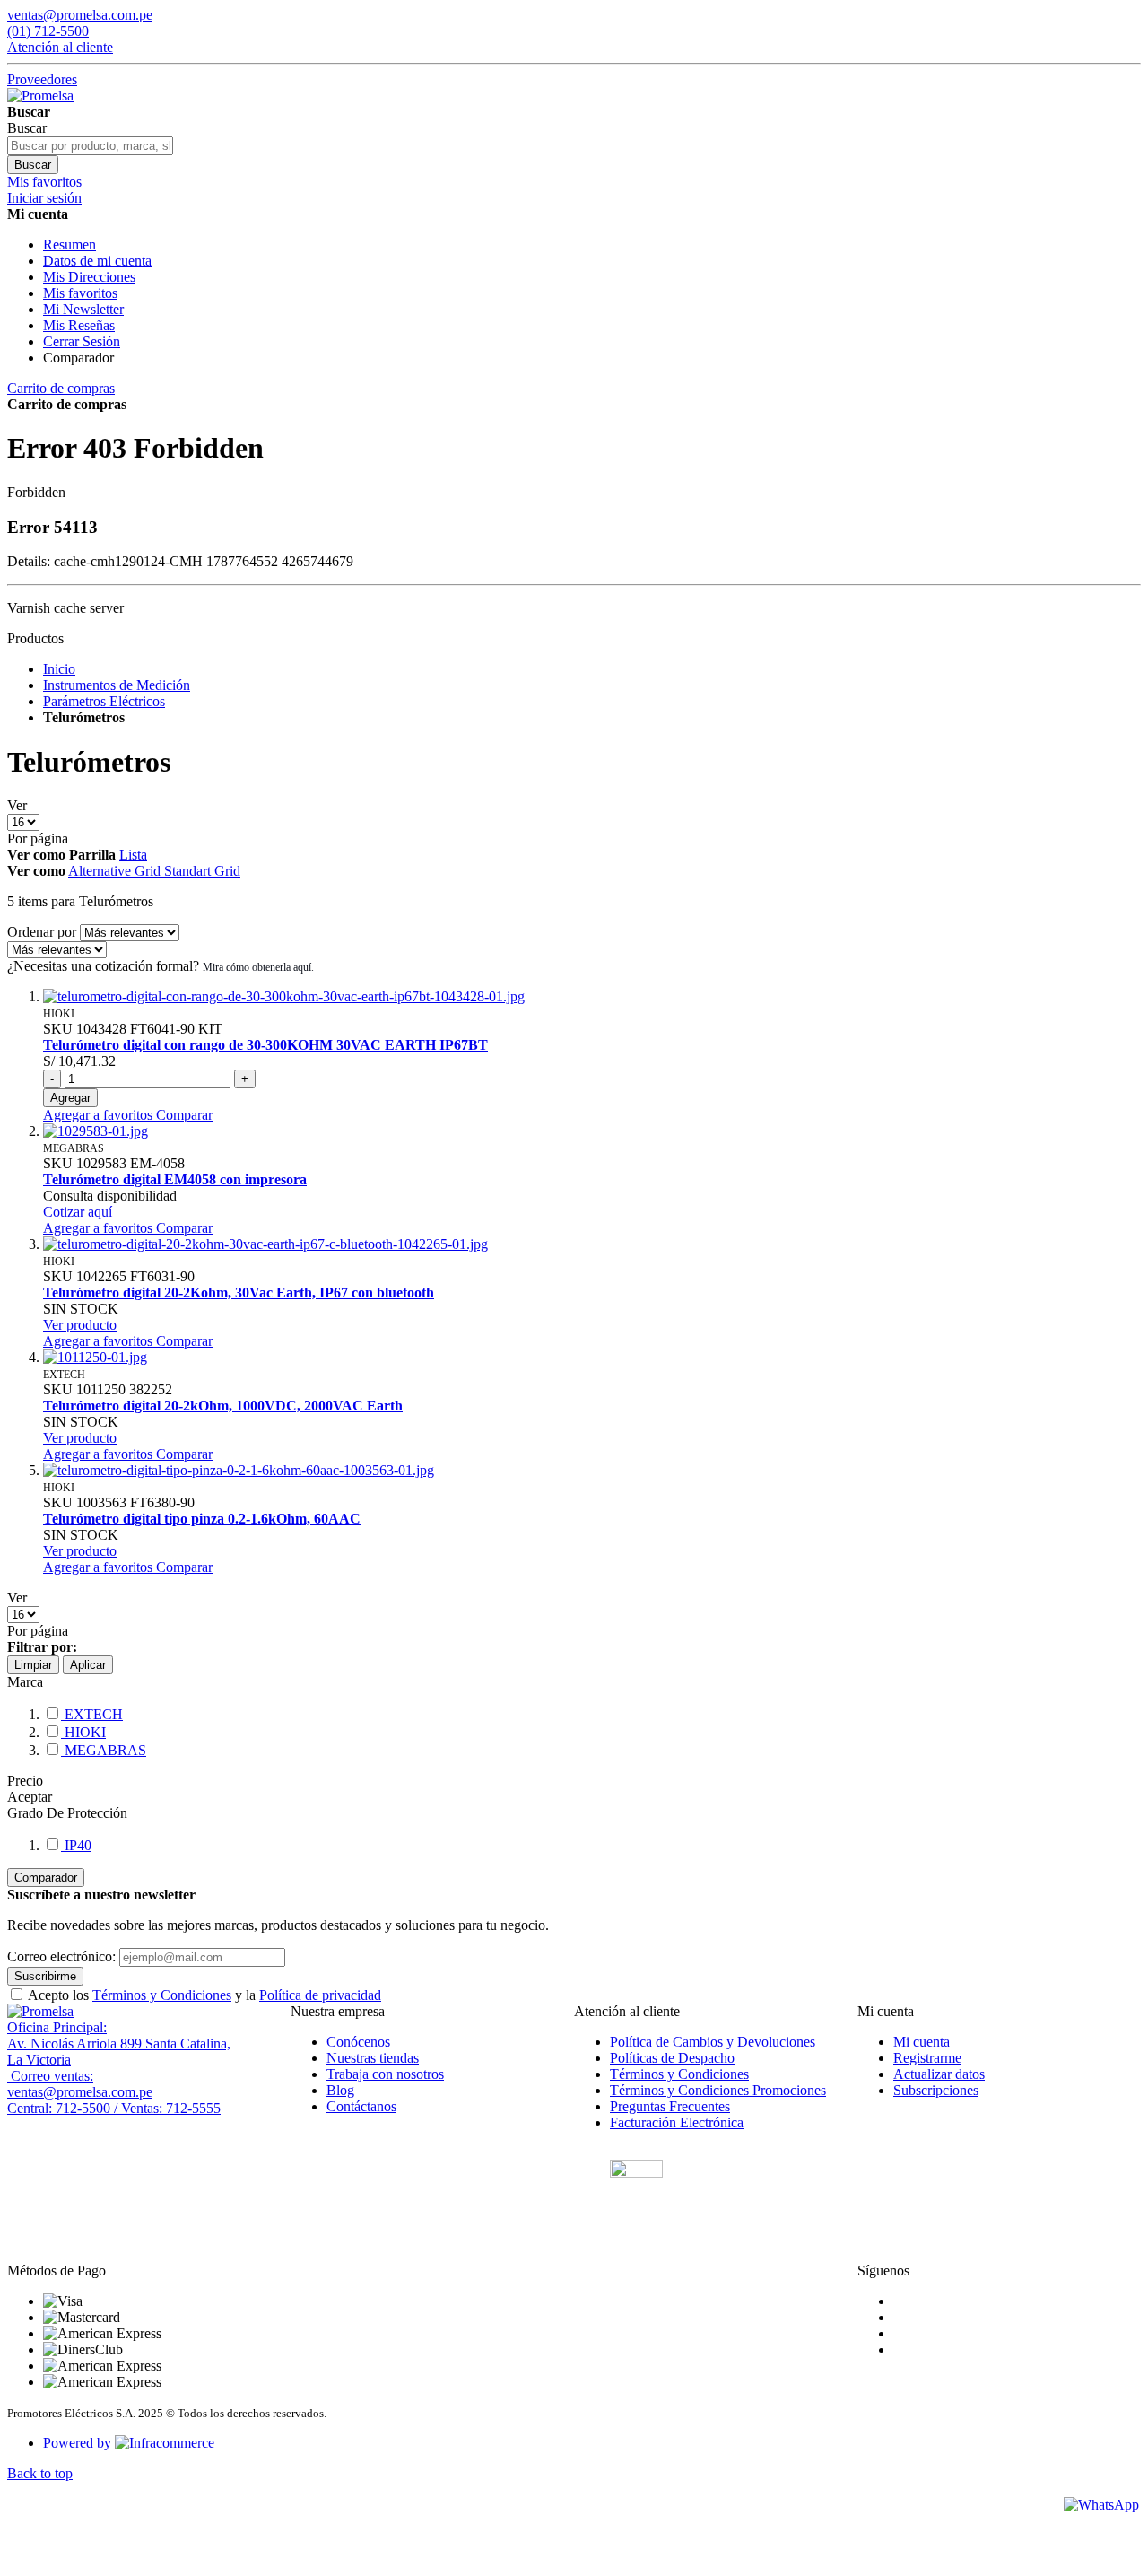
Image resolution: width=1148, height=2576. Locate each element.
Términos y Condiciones (162, 1995)
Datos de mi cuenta (97, 261)
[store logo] (40, 96)
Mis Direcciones (89, 277)
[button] (100, 1115)
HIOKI (83, 1732)
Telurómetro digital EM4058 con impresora (175, 1179)
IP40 (76, 1845)
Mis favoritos (80, 293)
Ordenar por (42, 932)
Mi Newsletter (83, 309)
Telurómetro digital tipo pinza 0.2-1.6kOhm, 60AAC (202, 1519)
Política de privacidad (320, 1995)
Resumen (70, 245)
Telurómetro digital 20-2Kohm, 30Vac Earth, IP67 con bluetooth (239, 1292)
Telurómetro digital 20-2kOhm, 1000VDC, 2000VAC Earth (223, 1406)
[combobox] (90, 146)
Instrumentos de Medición (117, 685)
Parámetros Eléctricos (104, 701)
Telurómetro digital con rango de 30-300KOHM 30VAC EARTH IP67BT (265, 1045)
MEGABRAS (104, 1750)
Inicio (59, 669)
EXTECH (92, 1714)
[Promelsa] (40, 2011)
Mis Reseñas (79, 325)
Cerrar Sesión (82, 341)
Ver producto (80, 1325)
